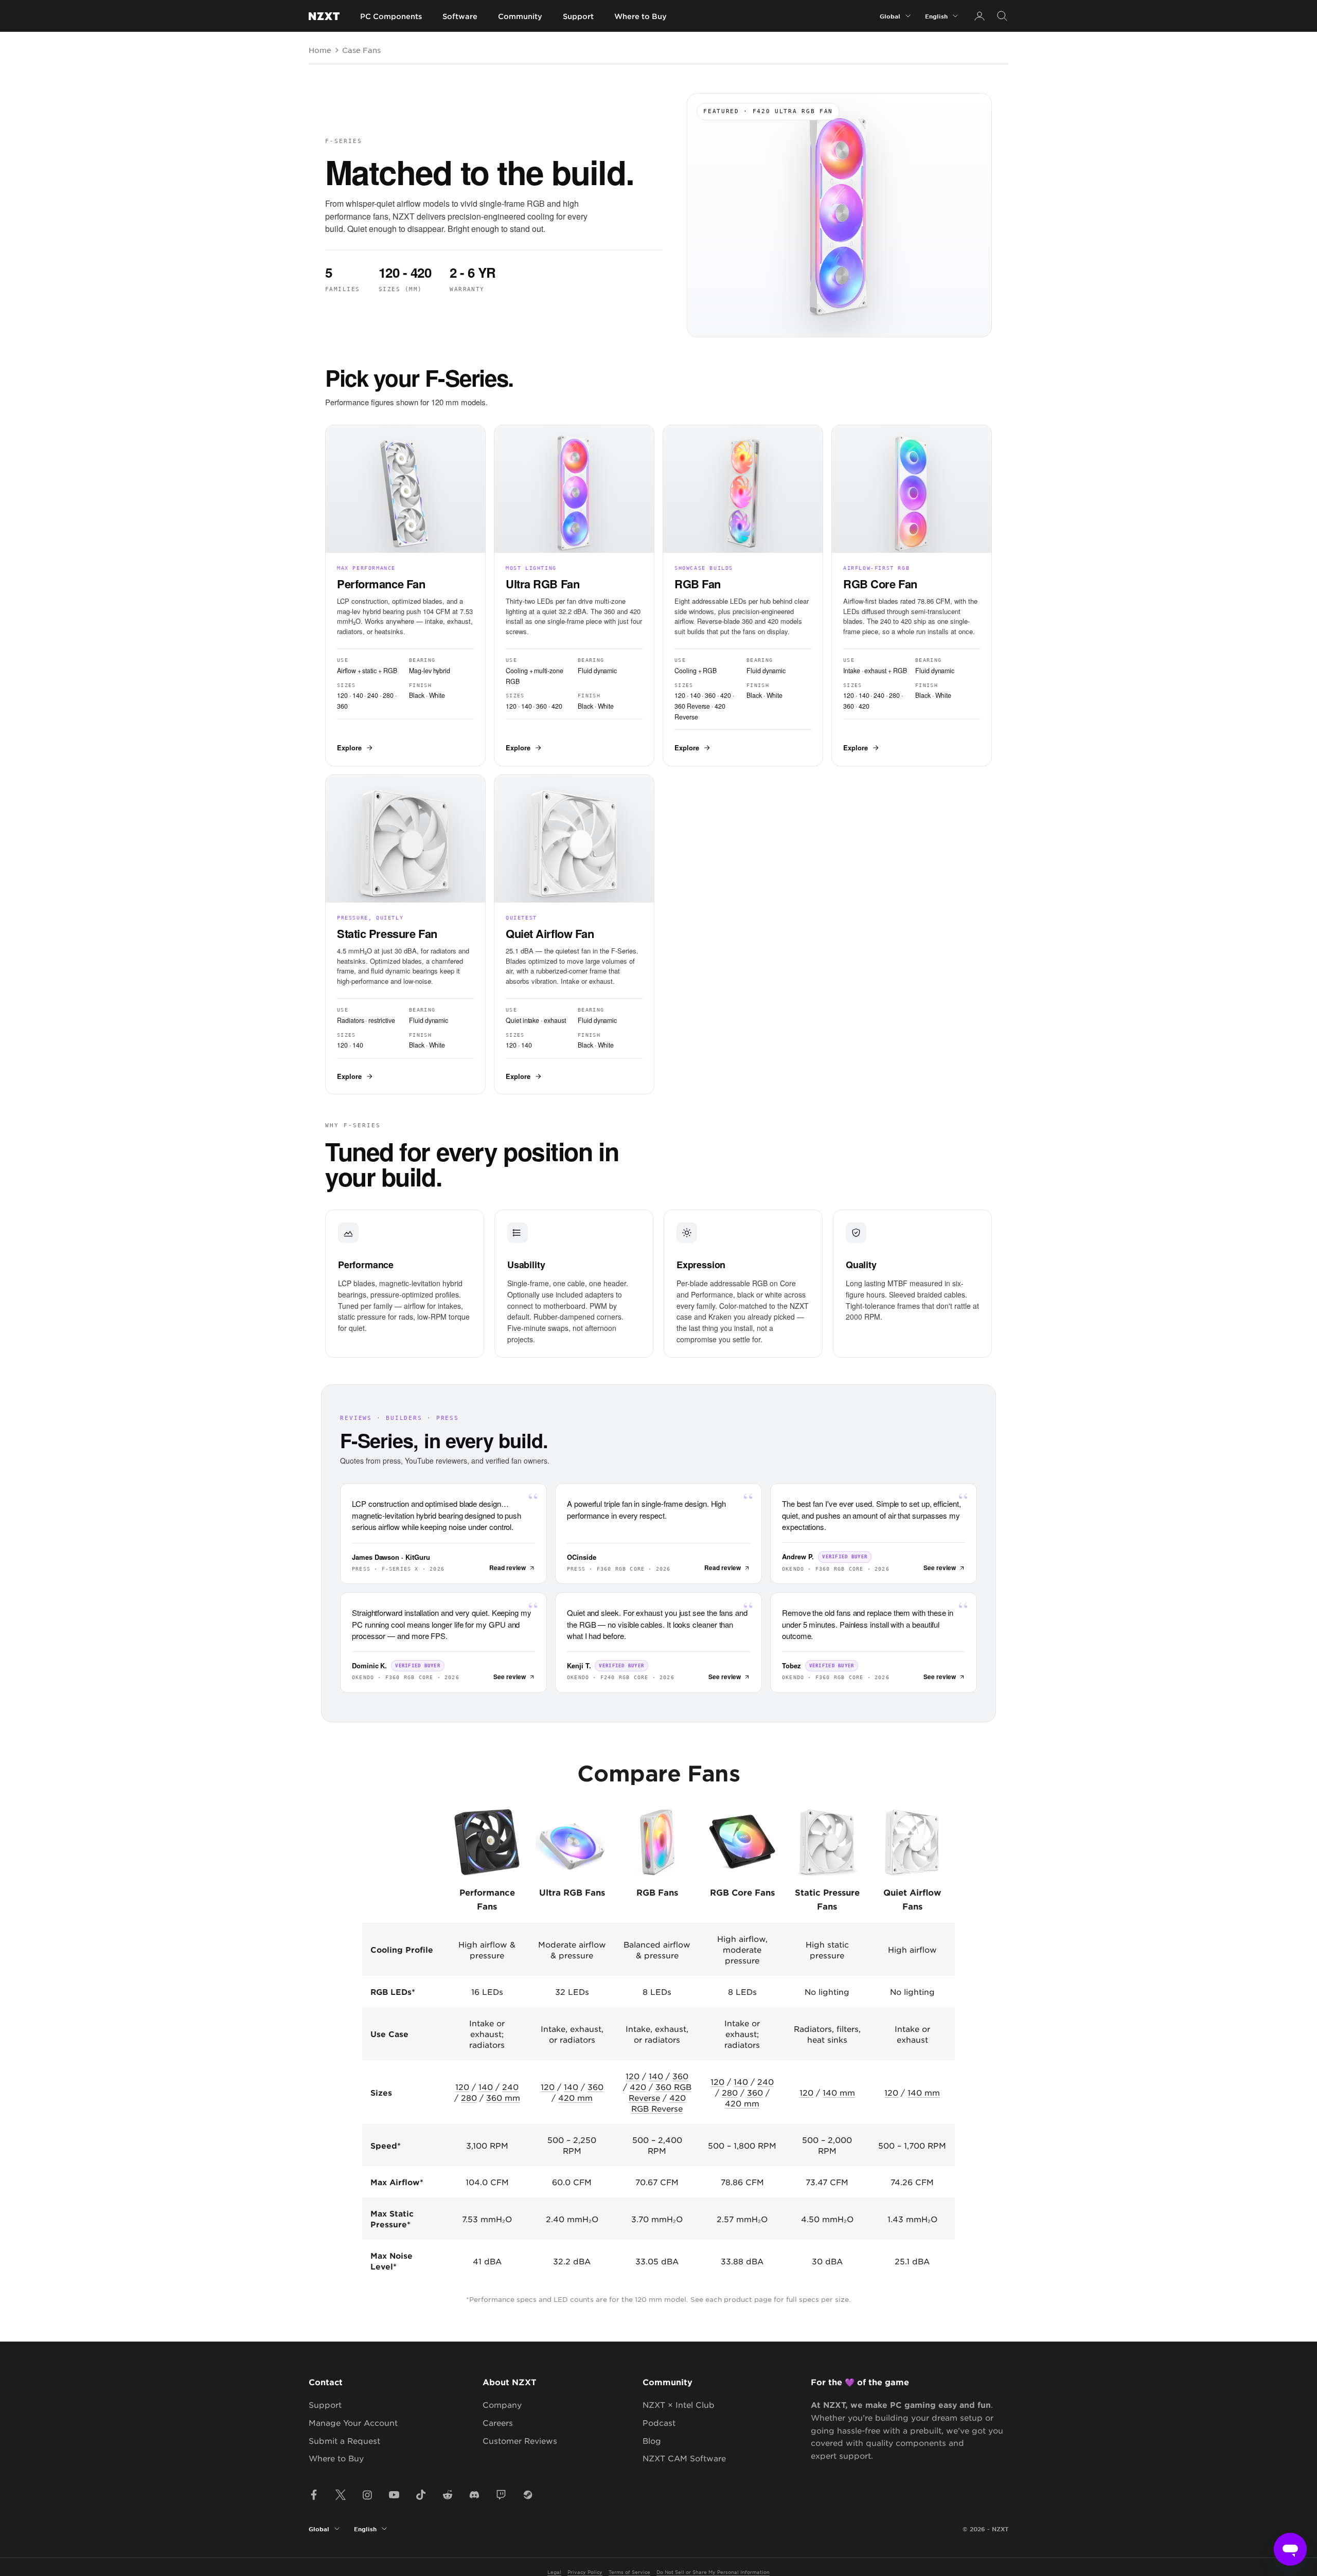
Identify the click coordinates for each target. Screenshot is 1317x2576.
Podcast (659, 2422)
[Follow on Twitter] (341, 2495)
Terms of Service (629, 2572)
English (936, 16)
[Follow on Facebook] (314, 2495)
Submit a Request (344, 2440)
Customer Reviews (520, 2440)
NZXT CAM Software (684, 2458)
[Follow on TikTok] (421, 2495)
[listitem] (405, 596)
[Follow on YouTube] (394, 2495)
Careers (498, 2422)
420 (638, 2087)
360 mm (503, 2097)
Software (460, 16)
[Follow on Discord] (474, 2495)
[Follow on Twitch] (501, 2495)
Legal (554, 2572)
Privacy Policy (585, 2572)
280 (469, 2097)
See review (940, 1568)
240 (510, 2087)
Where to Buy (640, 16)
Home (320, 50)
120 (462, 2087)
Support (578, 16)
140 (486, 2087)
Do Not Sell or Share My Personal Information (713, 2572)
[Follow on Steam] (528, 2495)
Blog (652, 2440)
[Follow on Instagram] (367, 2495)
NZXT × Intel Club (679, 2404)
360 (595, 2087)
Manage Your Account (353, 2422)
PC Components (391, 16)
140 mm (839, 2092)
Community (520, 16)
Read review (508, 1568)
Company (502, 2404)
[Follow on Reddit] (448, 2495)
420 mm (575, 2097)
